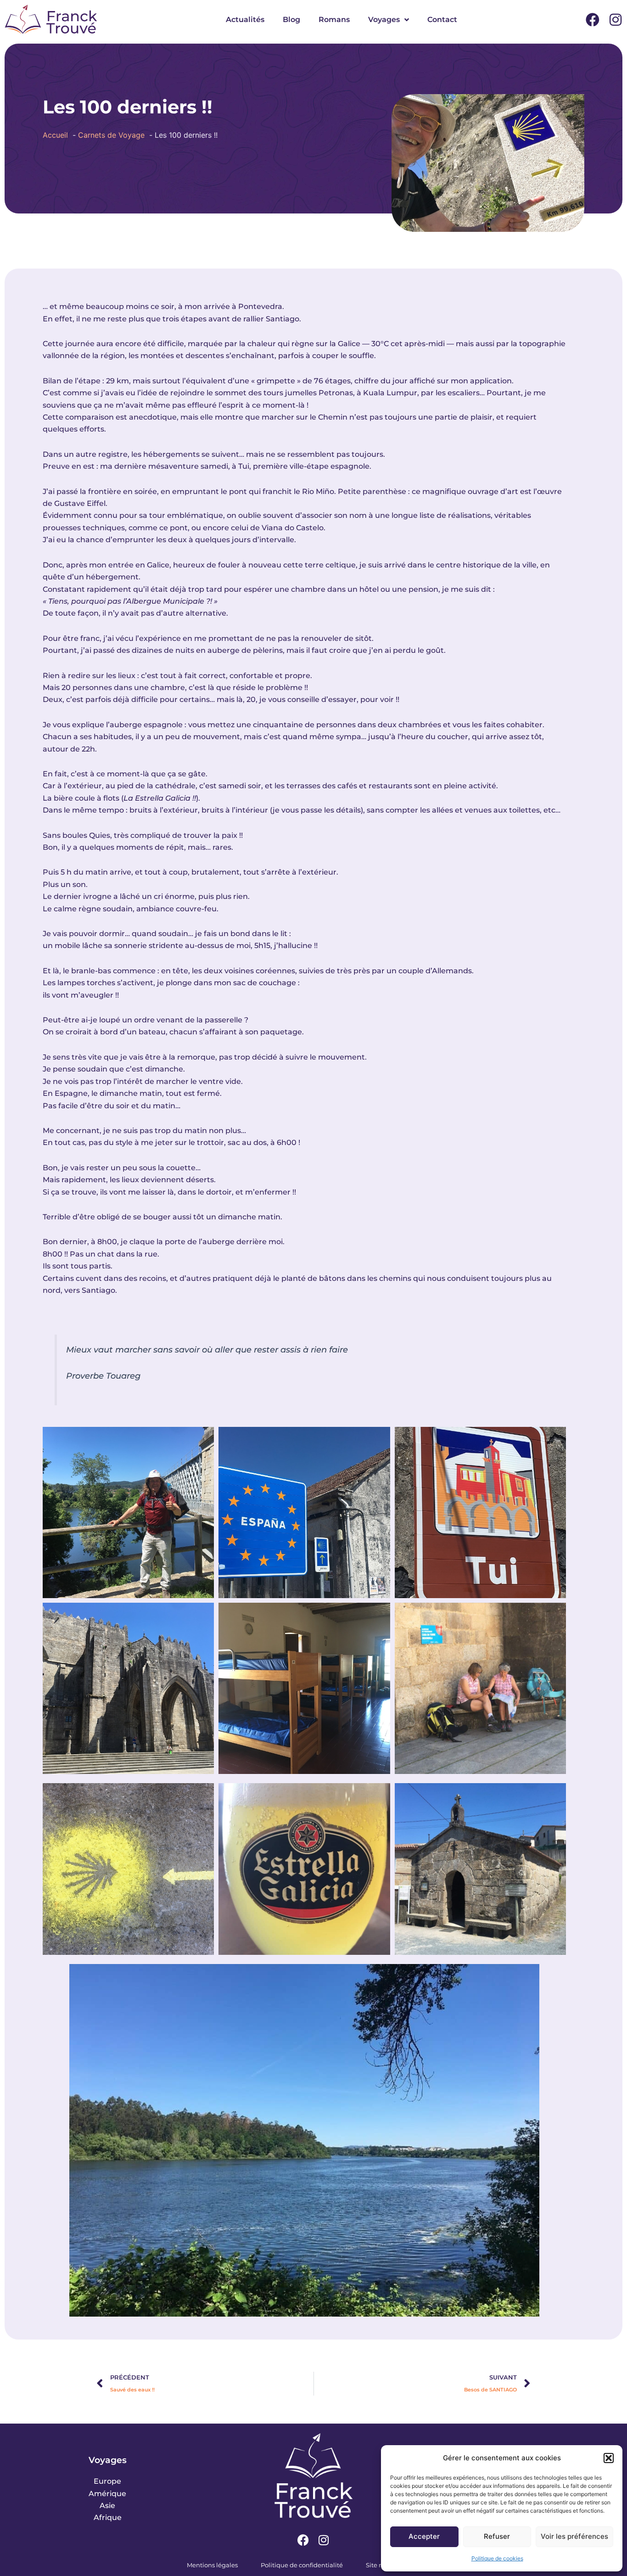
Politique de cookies (497, 2558)
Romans (334, 20)
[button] (609, 2458)
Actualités (245, 20)
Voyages (384, 20)
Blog (291, 20)
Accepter (424, 2536)
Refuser (497, 2536)
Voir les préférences (574, 2536)
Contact (442, 20)
